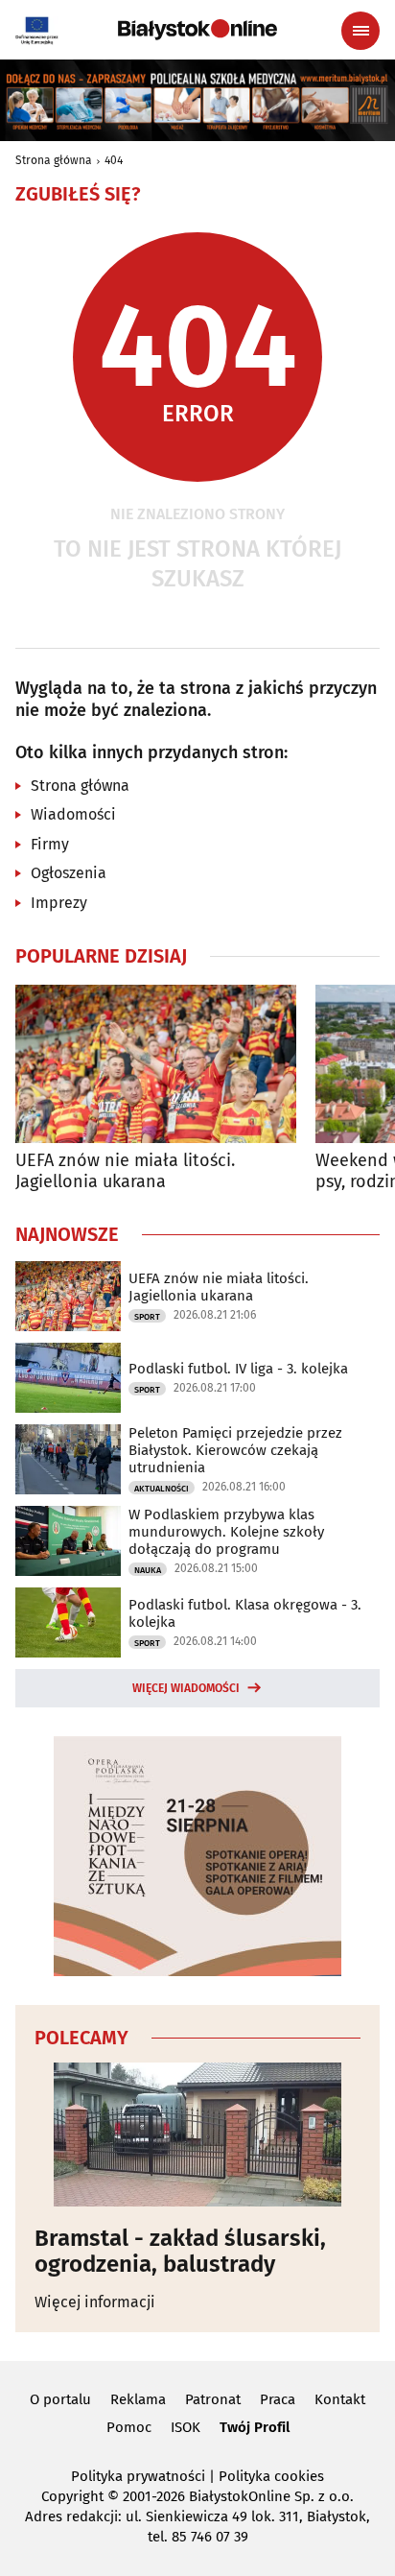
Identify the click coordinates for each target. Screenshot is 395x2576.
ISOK (186, 2427)
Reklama (138, 2399)
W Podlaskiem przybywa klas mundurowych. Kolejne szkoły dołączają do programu (226, 1532)
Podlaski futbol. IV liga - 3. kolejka (238, 1369)
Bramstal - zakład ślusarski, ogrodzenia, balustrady (180, 2251)
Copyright (72, 2496)
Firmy (50, 844)
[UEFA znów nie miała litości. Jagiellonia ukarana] (156, 1064)
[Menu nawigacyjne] (360, 31)
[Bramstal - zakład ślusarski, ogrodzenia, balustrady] (197, 2135)
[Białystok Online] (197, 30)
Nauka (148, 1570)
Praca (278, 2399)
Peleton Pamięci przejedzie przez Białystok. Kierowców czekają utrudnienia (235, 1450)
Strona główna (54, 160)
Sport (147, 1317)
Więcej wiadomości (186, 1688)
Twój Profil (255, 2427)
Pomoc (129, 2427)
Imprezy (59, 903)
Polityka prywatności (138, 2476)
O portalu (60, 2399)
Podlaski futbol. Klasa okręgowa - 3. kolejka (245, 1613)
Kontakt (340, 2399)
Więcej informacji (95, 2302)
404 (114, 160)
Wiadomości (73, 814)
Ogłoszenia (69, 873)
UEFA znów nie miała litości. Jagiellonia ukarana (125, 1171)
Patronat (213, 2399)
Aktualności (162, 1489)
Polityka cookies (271, 2476)
